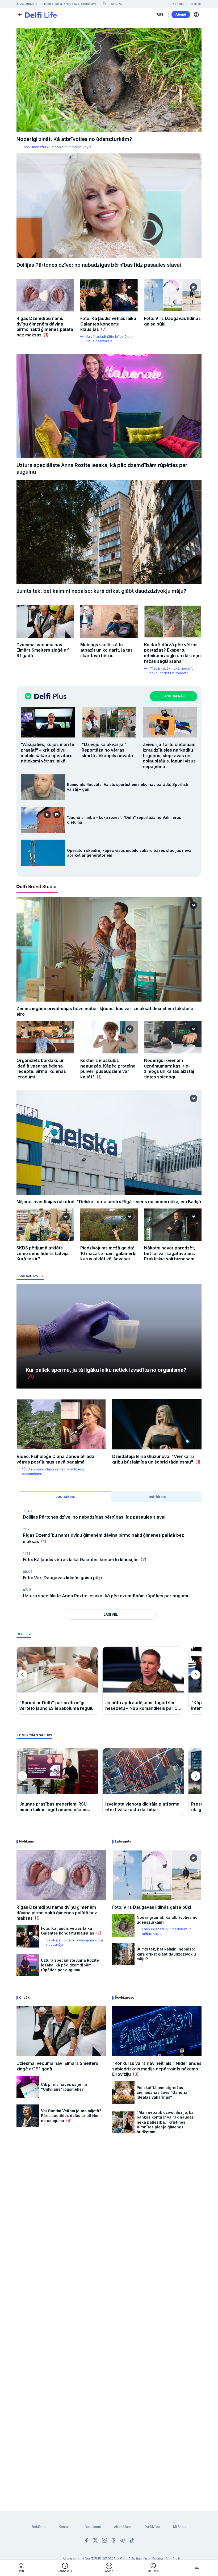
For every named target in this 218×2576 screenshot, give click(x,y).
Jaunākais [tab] (65, 1496)
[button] (196, 15)
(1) (45, 335)
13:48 (27, 1511)
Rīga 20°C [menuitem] (114, 4)
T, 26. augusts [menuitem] (27, 4)
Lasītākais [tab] (156, 1497)
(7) (103, 329)
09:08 (28, 1572)
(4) (30, 1376)
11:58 (27, 1554)
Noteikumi (93, 2527)
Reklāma (39, 2527)
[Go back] (20, 14)
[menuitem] (160, 15)
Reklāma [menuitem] (196, 4)
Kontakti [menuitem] (179, 4)
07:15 (27, 1590)
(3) (135, 2074)
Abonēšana (123, 2527)
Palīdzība (152, 2527)
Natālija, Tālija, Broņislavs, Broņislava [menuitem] (70, 4)
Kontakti (65, 2527)
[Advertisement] (109, 2202)
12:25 (27, 1529)
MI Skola (180, 2527)
